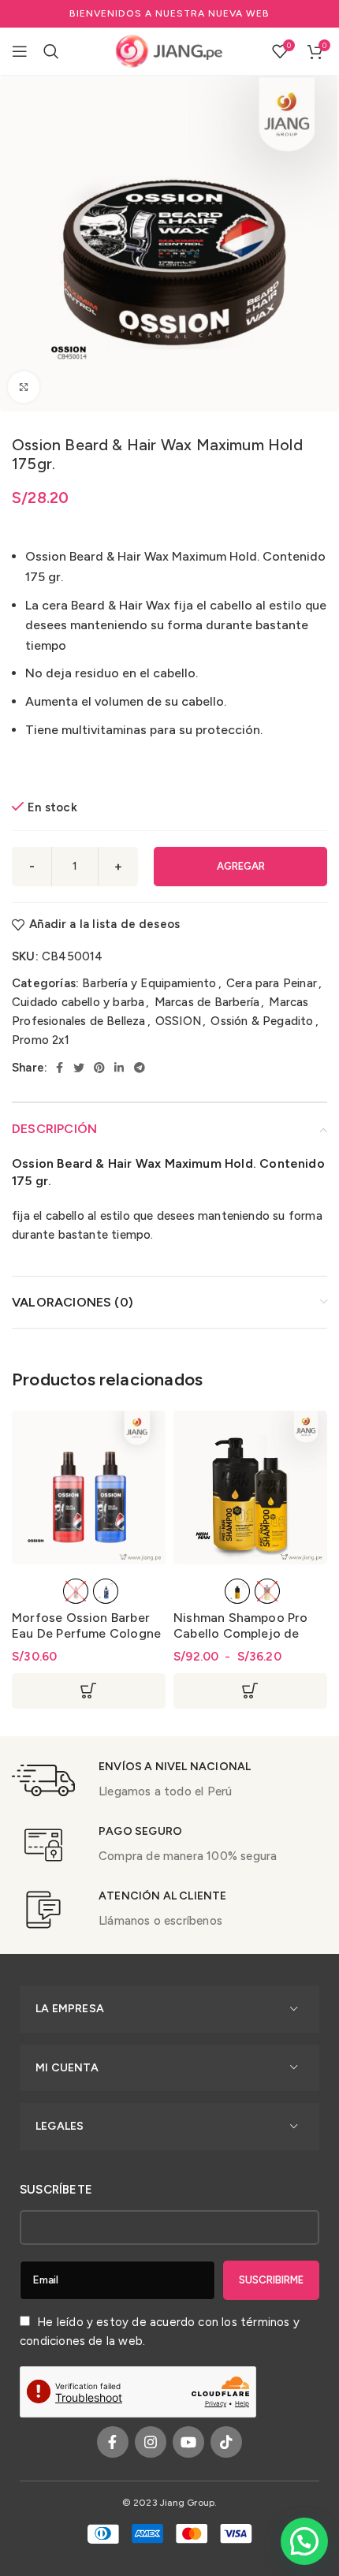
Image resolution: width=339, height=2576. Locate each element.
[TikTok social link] (226, 2442)
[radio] (76, 1591)
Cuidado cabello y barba (78, 1002)
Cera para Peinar (272, 983)
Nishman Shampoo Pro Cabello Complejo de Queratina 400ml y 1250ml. (241, 1641)
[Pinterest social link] (99, 1068)
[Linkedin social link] (119, 1068)
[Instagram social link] (151, 2442)
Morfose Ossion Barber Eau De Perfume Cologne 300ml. (86, 1633)
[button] (304, 2541)
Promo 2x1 (41, 1040)
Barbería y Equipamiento (149, 983)
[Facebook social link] (60, 1068)
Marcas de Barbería (207, 1002)
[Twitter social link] (79, 1068)
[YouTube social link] (188, 2442)
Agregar (241, 866)
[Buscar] (51, 51)
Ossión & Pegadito (262, 1021)
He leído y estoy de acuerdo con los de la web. (160, 2332)
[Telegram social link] (140, 1068)
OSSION (178, 1021)
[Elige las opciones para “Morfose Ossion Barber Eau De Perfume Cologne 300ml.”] (89, 1691)
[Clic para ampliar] (24, 387)
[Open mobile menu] (20, 51)
